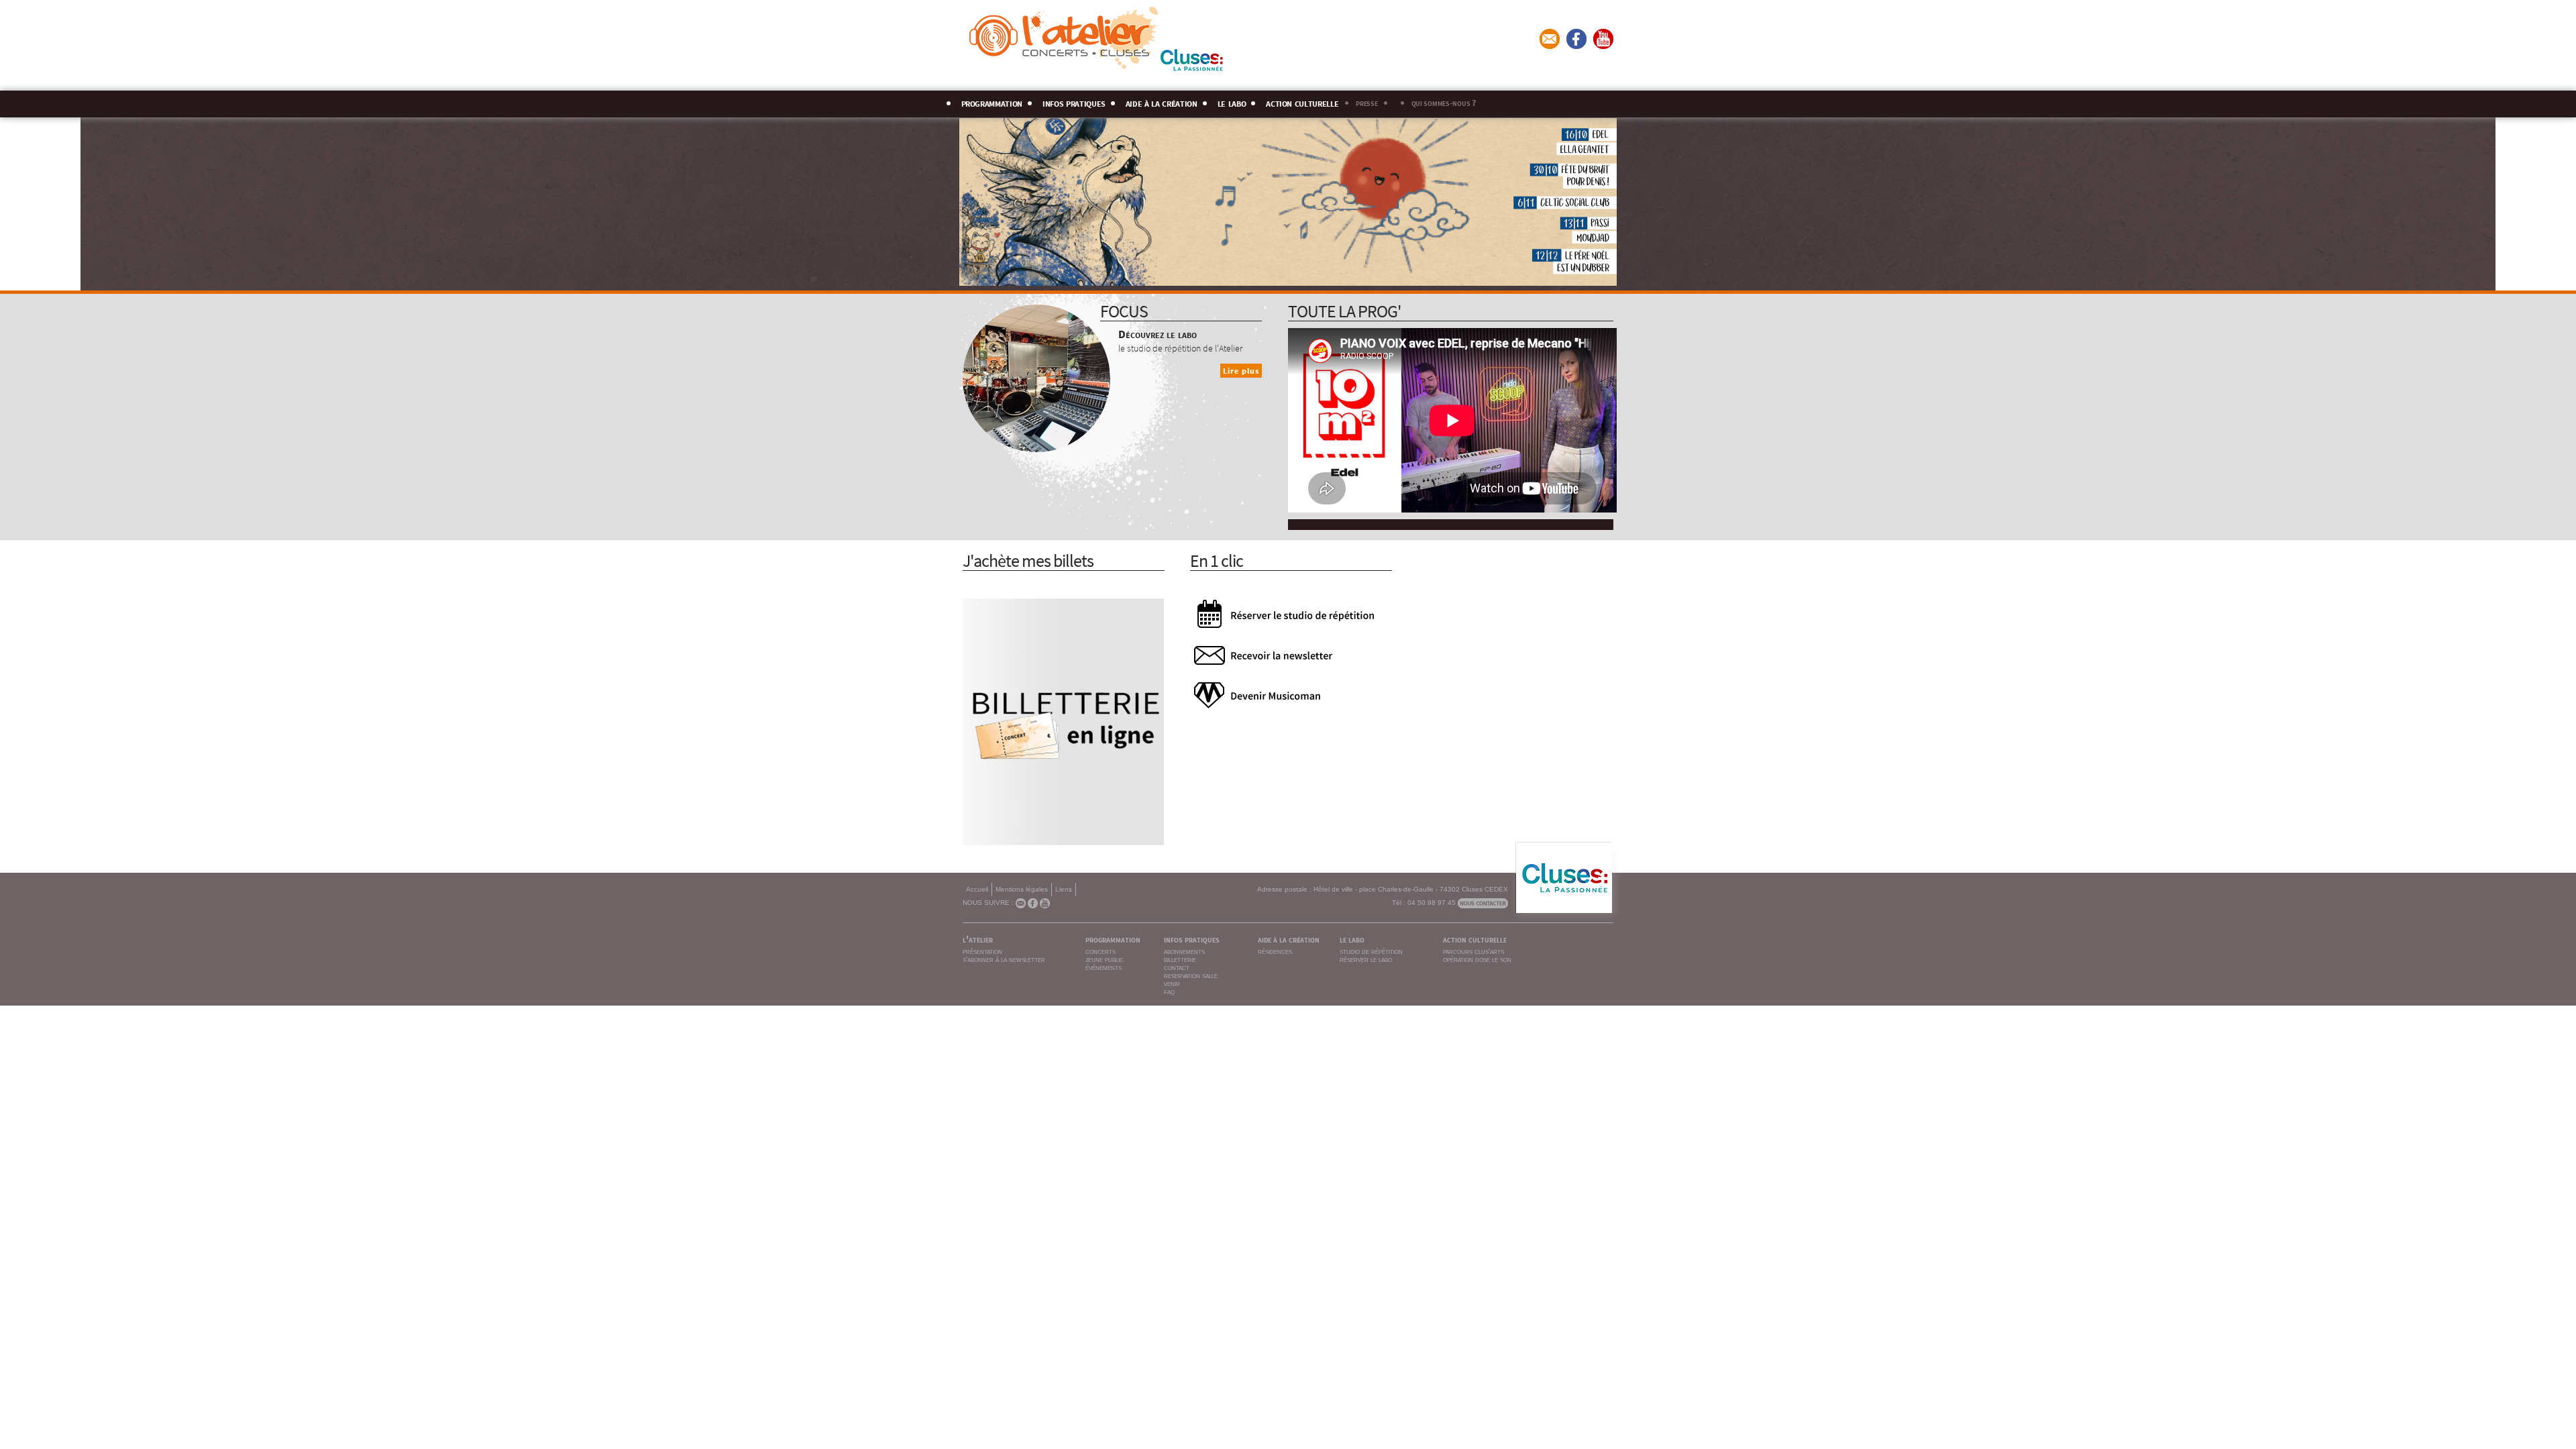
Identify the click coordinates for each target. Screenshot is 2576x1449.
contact (1177, 967)
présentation (982, 951)
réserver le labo (1366, 959)
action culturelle (1302, 102)
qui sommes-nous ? (1444, 102)
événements (1104, 967)
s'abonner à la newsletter (1004, 959)
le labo (1232, 102)
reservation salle (1191, 975)
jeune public (1105, 959)
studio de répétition (1371, 951)
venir (1172, 983)
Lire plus (1241, 371)
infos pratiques (1074, 102)
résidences (1275, 951)
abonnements (1184, 951)
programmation (992, 102)
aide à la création (1162, 102)
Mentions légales (1022, 889)
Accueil (977, 889)
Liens (1064, 889)
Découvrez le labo (1158, 333)
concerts (1101, 951)
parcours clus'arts (1473, 951)
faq (1169, 991)
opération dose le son (1477, 959)
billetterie (1180, 959)
